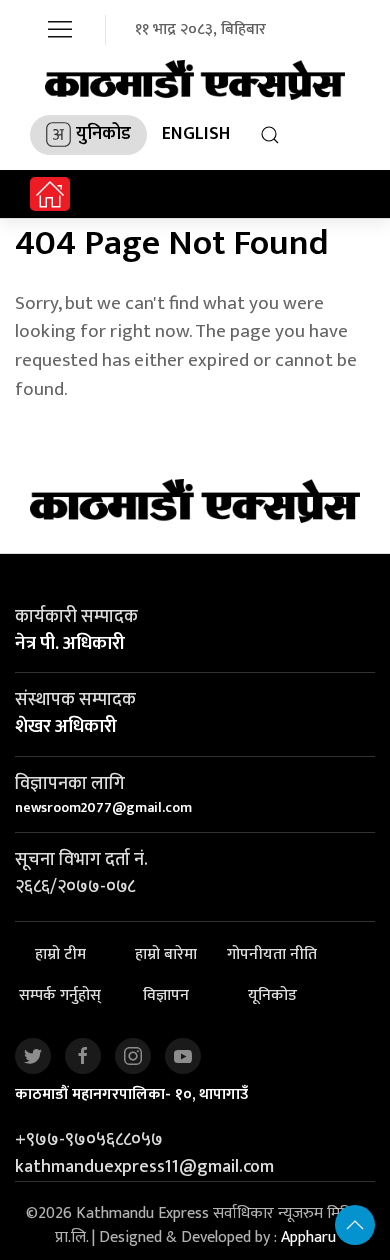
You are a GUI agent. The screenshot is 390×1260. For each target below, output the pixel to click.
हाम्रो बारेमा (166, 954)
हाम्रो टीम (60, 954)
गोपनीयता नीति (272, 954)
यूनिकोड (272, 995)
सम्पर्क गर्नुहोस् (60, 995)
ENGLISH (196, 134)
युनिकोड (103, 134)
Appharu (308, 1237)
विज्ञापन (166, 995)
